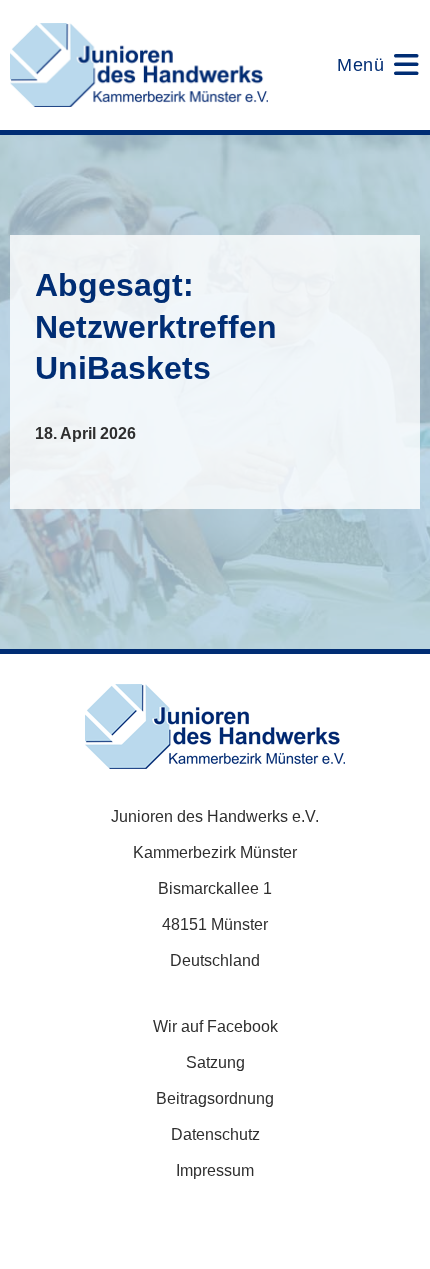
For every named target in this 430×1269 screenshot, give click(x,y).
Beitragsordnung (215, 1098)
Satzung (215, 1062)
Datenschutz (215, 1134)
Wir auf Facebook (215, 1026)
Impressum (215, 1170)
